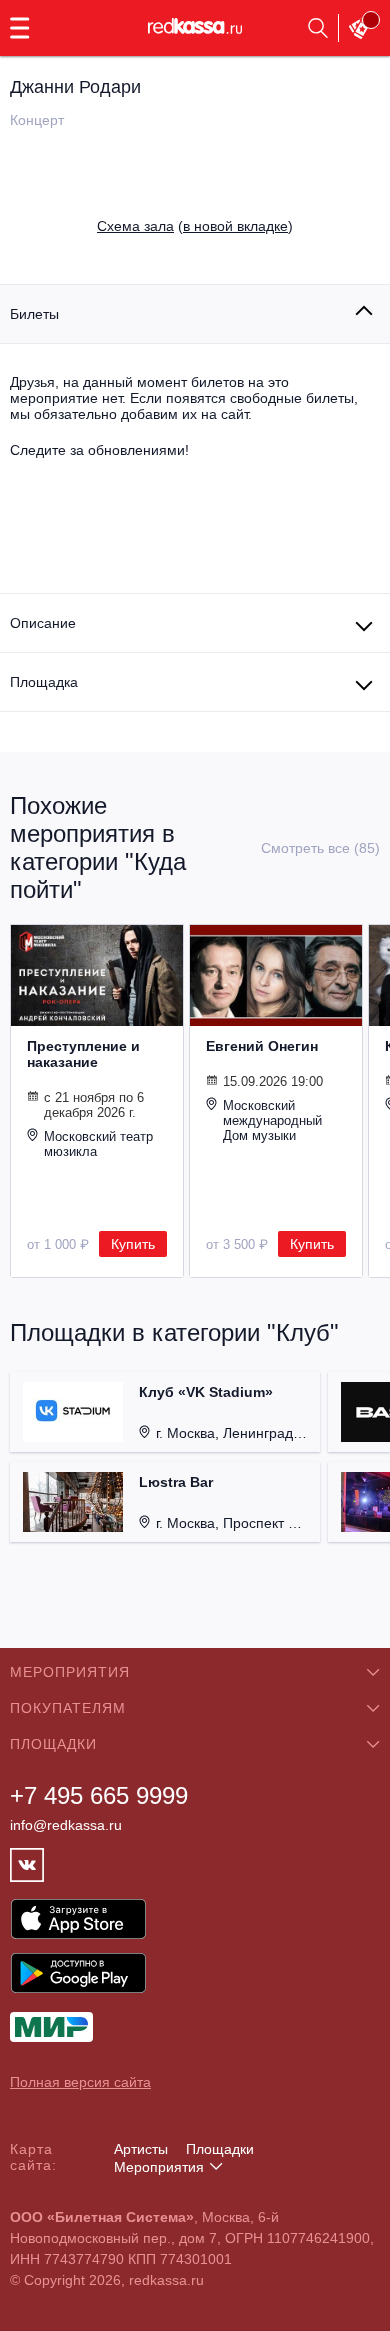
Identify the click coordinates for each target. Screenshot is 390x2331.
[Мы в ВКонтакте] (27, 1865)
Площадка (44, 682)
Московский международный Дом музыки (272, 1120)
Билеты (34, 314)
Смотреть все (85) (320, 848)
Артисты (141, 2149)
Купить (133, 1244)
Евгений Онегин (262, 1046)
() (195, 226)
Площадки (220, 2149)
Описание (43, 623)
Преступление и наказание (83, 1054)
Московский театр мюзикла (98, 1144)
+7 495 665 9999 (99, 1795)
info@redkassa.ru (66, 1825)
